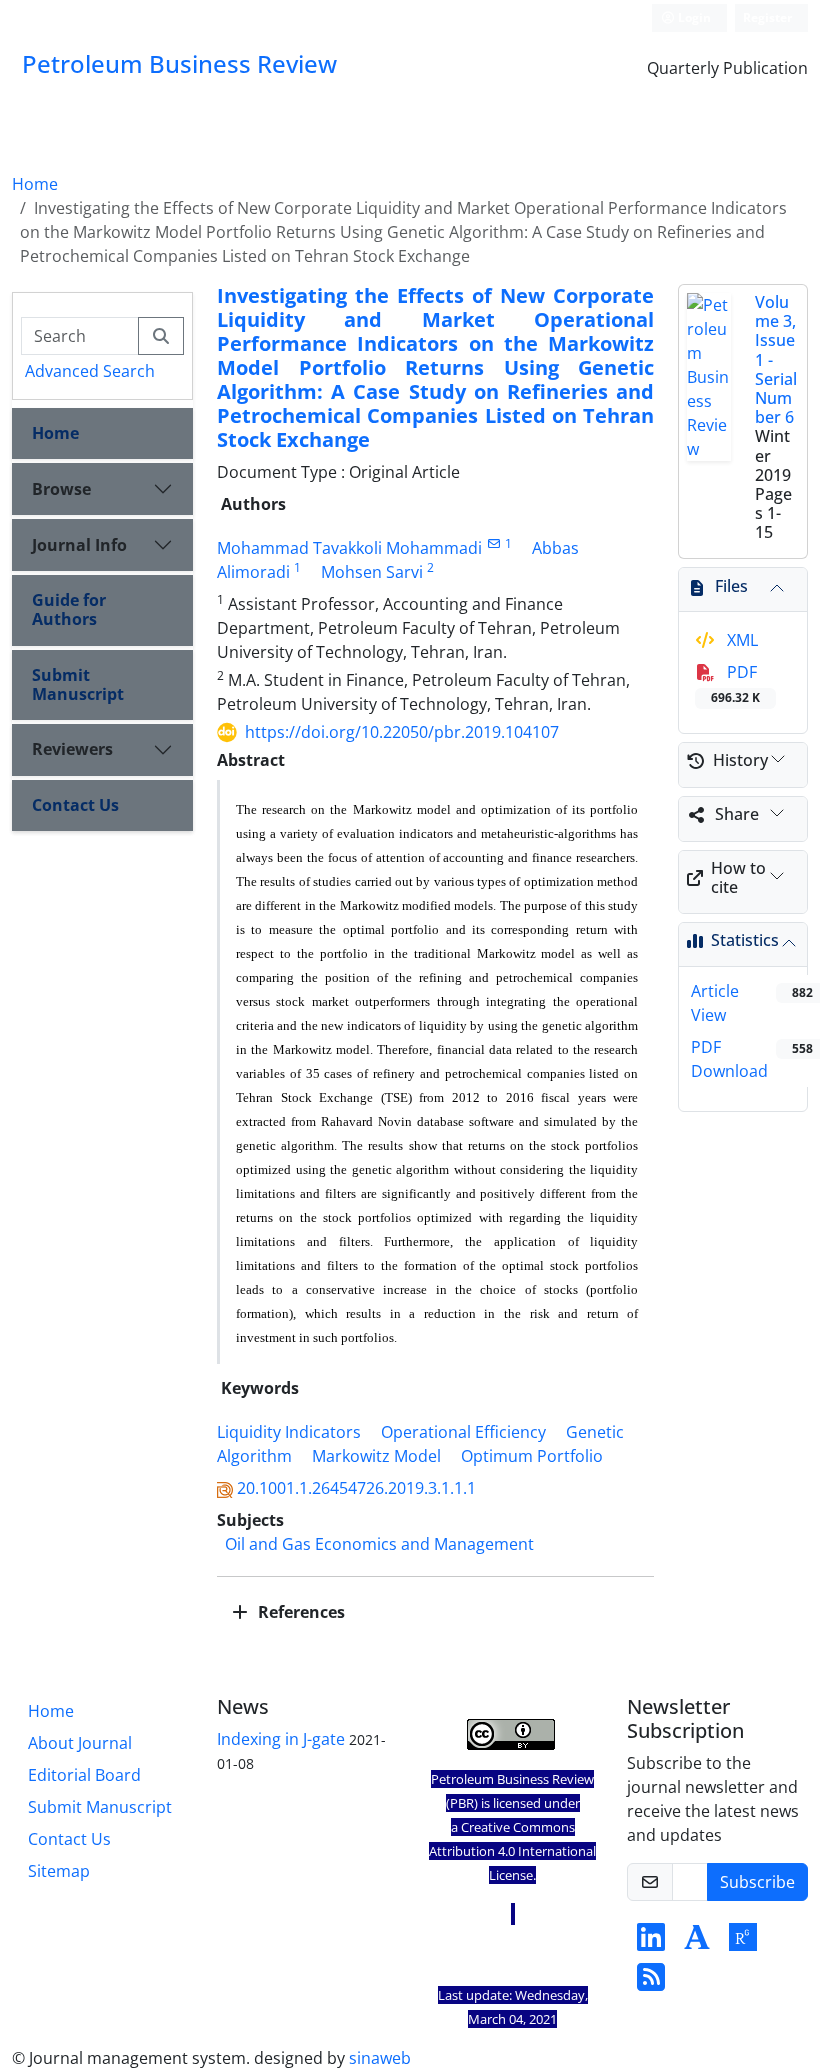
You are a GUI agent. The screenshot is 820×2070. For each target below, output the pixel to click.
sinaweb (380, 2058)
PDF (735, 683)
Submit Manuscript (78, 684)
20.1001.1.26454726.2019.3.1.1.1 (356, 1488)
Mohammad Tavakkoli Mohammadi (349, 548)
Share (737, 814)
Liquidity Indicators (289, 1432)
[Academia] (697, 1943)
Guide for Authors (69, 609)
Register (767, 17)
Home (35, 184)
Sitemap (59, 1871)
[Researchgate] (743, 1943)
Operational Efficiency (463, 1432)
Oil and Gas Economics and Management (379, 1544)
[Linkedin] (651, 1943)
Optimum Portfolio (532, 1456)
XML (740, 640)
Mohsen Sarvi (372, 572)
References (299, 1612)
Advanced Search (90, 371)
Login (693, 17)
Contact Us (75, 805)
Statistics (745, 940)
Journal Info (79, 545)
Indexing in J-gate (281, 1739)
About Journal (80, 1743)
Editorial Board (84, 1775)
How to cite (738, 877)
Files (731, 586)
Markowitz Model (376, 1456)
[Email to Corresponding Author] (493, 543)
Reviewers (72, 749)
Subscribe (757, 1882)
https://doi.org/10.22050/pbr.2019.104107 (402, 732)
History (740, 760)
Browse (61, 489)
